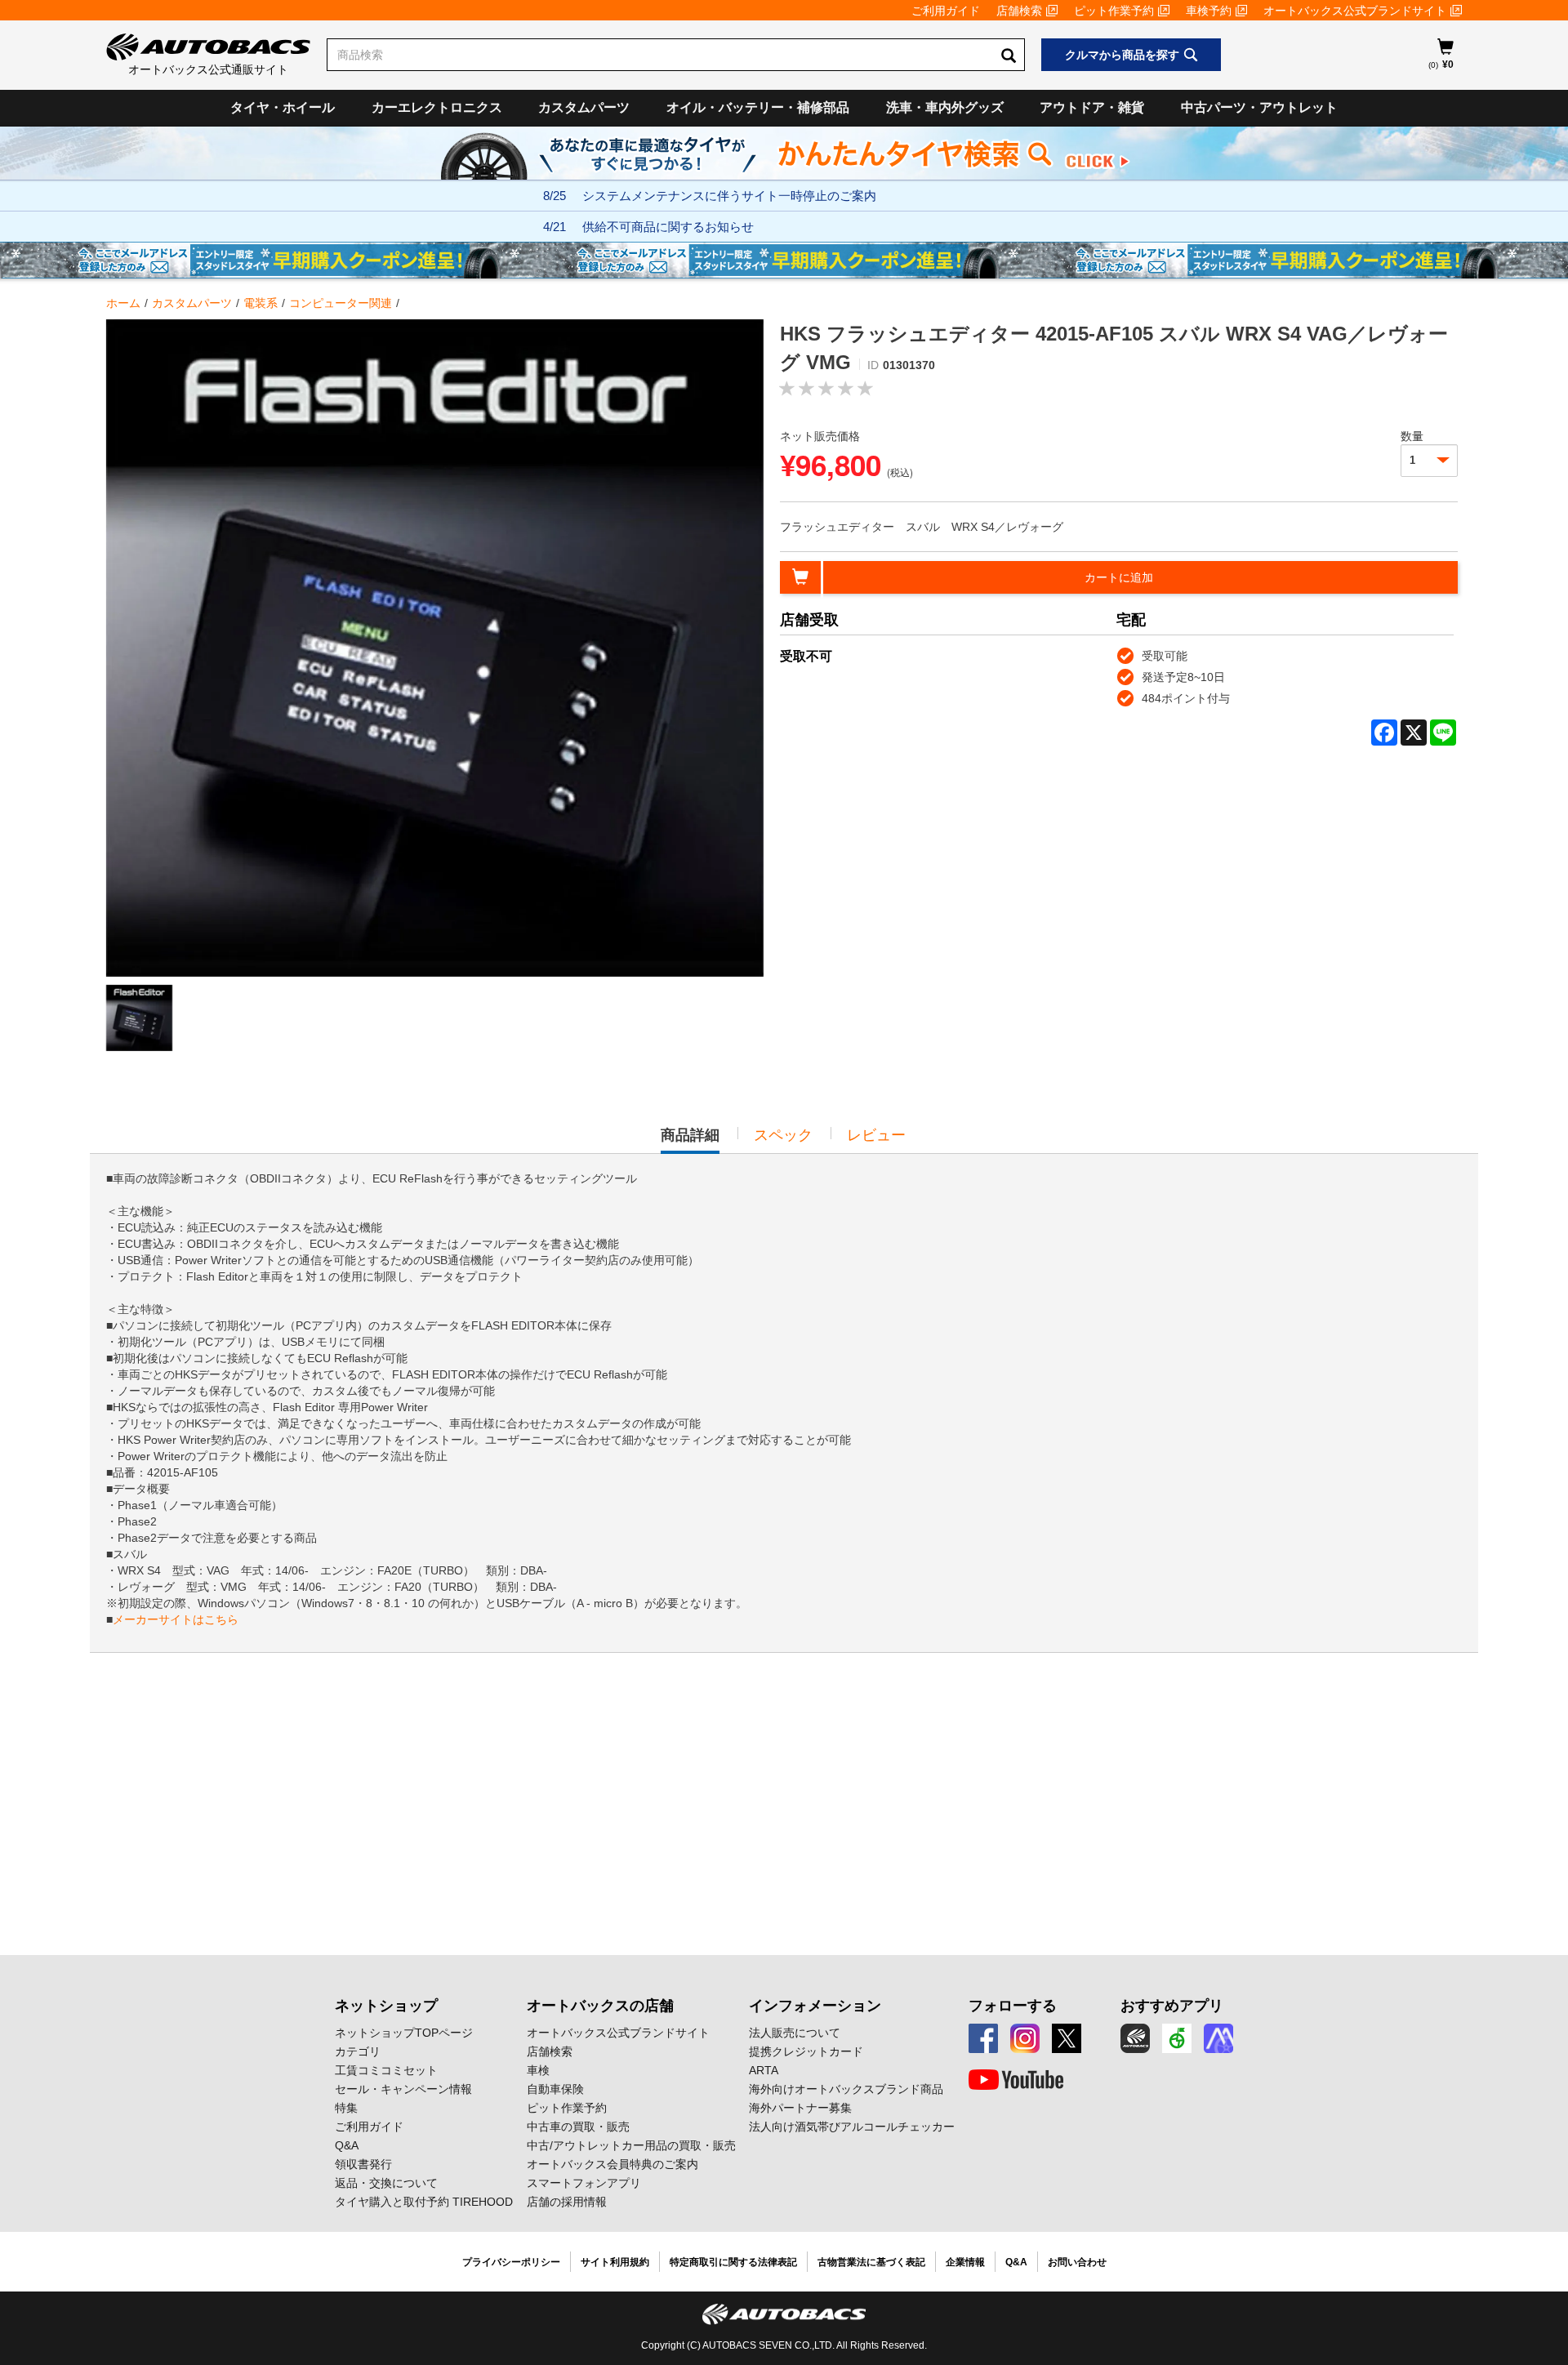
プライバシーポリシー (511, 2262)
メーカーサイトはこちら (176, 1619)
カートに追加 (1119, 577)
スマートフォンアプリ (584, 2183)
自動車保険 (555, 2089)
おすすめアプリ (1172, 2006)
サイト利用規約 (615, 2262)
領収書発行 (363, 2164)
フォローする (1013, 2006)
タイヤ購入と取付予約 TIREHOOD (424, 2202)
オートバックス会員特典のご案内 (612, 2164)
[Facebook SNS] (983, 2038)
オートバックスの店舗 (600, 2006)
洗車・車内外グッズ (945, 107)
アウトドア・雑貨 (1092, 107)
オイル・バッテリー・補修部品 (758, 107)
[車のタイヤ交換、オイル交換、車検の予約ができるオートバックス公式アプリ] (1135, 2038)
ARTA (764, 2070)
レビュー (876, 1135)
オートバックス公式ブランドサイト (1355, 11)
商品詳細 (690, 1140)
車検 (538, 2070)
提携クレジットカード (806, 2051)
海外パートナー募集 (800, 2108)
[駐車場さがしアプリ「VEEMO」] (1177, 2038)
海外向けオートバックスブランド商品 (846, 2089)
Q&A (347, 2145)
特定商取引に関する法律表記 (733, 2262)
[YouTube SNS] (1016, 2080)
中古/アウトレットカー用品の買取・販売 (631, 2145)
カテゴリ (358, 2051)
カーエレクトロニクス (437, 107)
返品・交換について (386, 2183)
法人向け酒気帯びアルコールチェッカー (852, 2127)
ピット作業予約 (1114, 11)
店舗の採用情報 (567, 2202)
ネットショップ (386, 2006)
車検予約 (1209, 11)
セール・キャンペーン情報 (403, 2089)
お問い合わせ (1077, 2262)
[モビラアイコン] (1218, 2038)
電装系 (261, 303)
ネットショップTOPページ (404, 2033)
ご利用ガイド (946, 11)
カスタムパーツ (584, 107)
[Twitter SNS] (1067, 2038)
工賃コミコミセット (386, 2070)
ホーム (123, 303)
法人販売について (795, 2033)
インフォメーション (815, 2006)
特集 (346, 2108)
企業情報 (965, 2262)
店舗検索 (1019, 11)
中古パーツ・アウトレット (1259, 107)
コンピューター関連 (341, 303)
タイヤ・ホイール (283, 107)
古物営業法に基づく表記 (871, 2262)
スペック (783, 1135)
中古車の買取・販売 (578, 2127)
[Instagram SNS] (1025, 2038)
